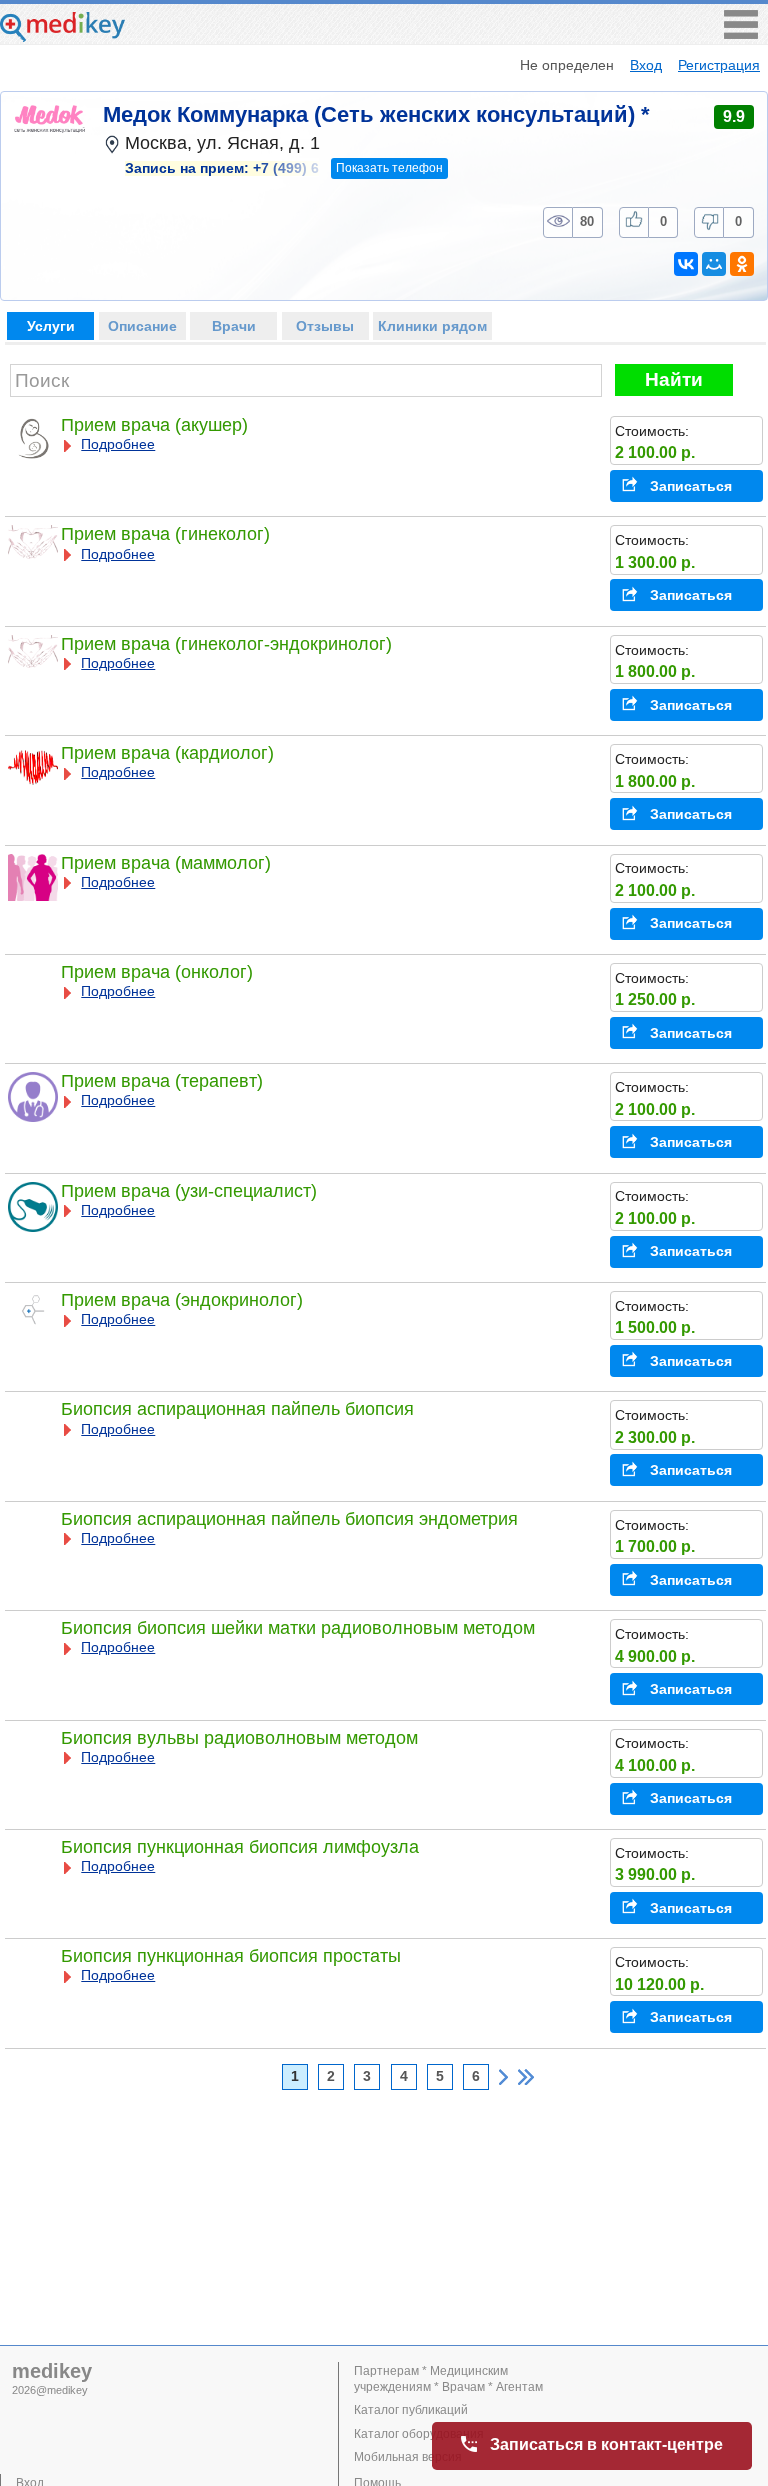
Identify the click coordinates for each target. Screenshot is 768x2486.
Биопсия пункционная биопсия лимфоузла (240, 1847)
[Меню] (741, 33)
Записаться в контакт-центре (606, 2444)
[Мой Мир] (714, 264)
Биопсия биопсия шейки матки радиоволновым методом (298, 1628)
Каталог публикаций (411, 2410)
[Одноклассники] (742, 264)
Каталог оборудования (419, 2434)
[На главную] (62, 36)
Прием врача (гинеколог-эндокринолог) (226, 644)
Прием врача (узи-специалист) (189, 1191)
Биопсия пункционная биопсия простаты (231, 1956)
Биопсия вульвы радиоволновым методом (239, 1738)
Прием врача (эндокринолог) (182, 1300)
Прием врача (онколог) (157, 972)
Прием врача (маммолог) (166, 863)
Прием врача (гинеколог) (165, 534)
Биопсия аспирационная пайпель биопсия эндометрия (289, 1519)
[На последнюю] (526, 2077)
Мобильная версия (408, 2457)
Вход (646, 65)
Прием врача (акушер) (154, 425)
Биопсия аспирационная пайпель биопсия (237, 1409)
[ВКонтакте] (686, 264)
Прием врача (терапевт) (162, 1081)
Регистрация (719, 65)
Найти (674, 379)
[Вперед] (503, 2077)
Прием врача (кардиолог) (167, 753)
